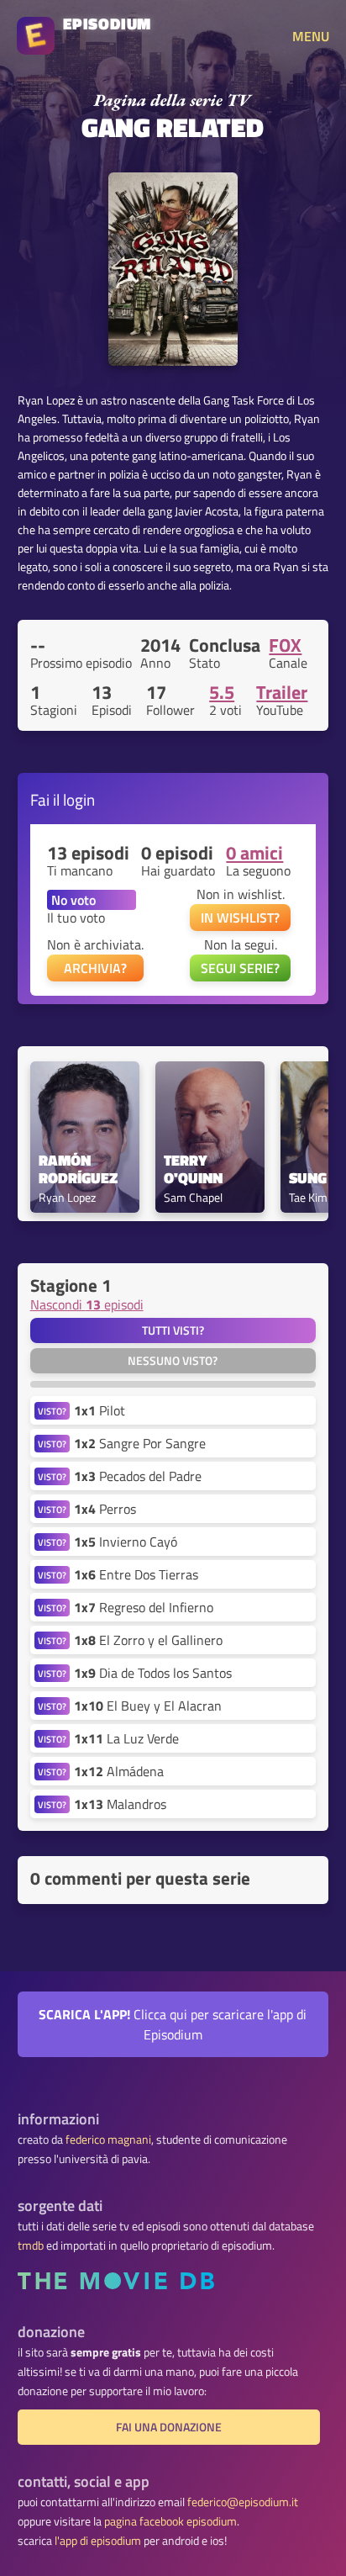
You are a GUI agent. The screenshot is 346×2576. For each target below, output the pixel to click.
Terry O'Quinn (193, 1170)
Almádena (119, 1771)
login (79, 799)
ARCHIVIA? (95, 968)
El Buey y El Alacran (148, 1706)
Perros (105, 1509)
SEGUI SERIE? (240, 968)
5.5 (222, 692)
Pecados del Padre (138, 1476)
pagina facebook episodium (170, 2521)
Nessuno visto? (173, 1361)
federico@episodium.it (243, 2502)
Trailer (282, 692)
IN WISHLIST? (240, 918)
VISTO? (52, 1411)
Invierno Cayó (126, 1542)
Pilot (100, 1410)
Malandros (120, 1804)
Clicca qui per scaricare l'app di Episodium (173, 2024)
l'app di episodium (98, 2541)
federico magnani (108, 2140)
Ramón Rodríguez (78, 1170)
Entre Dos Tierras (136, 1574)
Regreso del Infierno (144, 1607)
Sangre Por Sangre (140, 1443)
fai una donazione (169, 2427)
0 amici (254, 853)
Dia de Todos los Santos (153, 1673)
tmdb (31, 2245)
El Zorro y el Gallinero (148, 1640)
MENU (311, 36)
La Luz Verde (126, 1738)
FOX (285, 645)
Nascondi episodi (87, 1304)
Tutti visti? (173, 1330)
